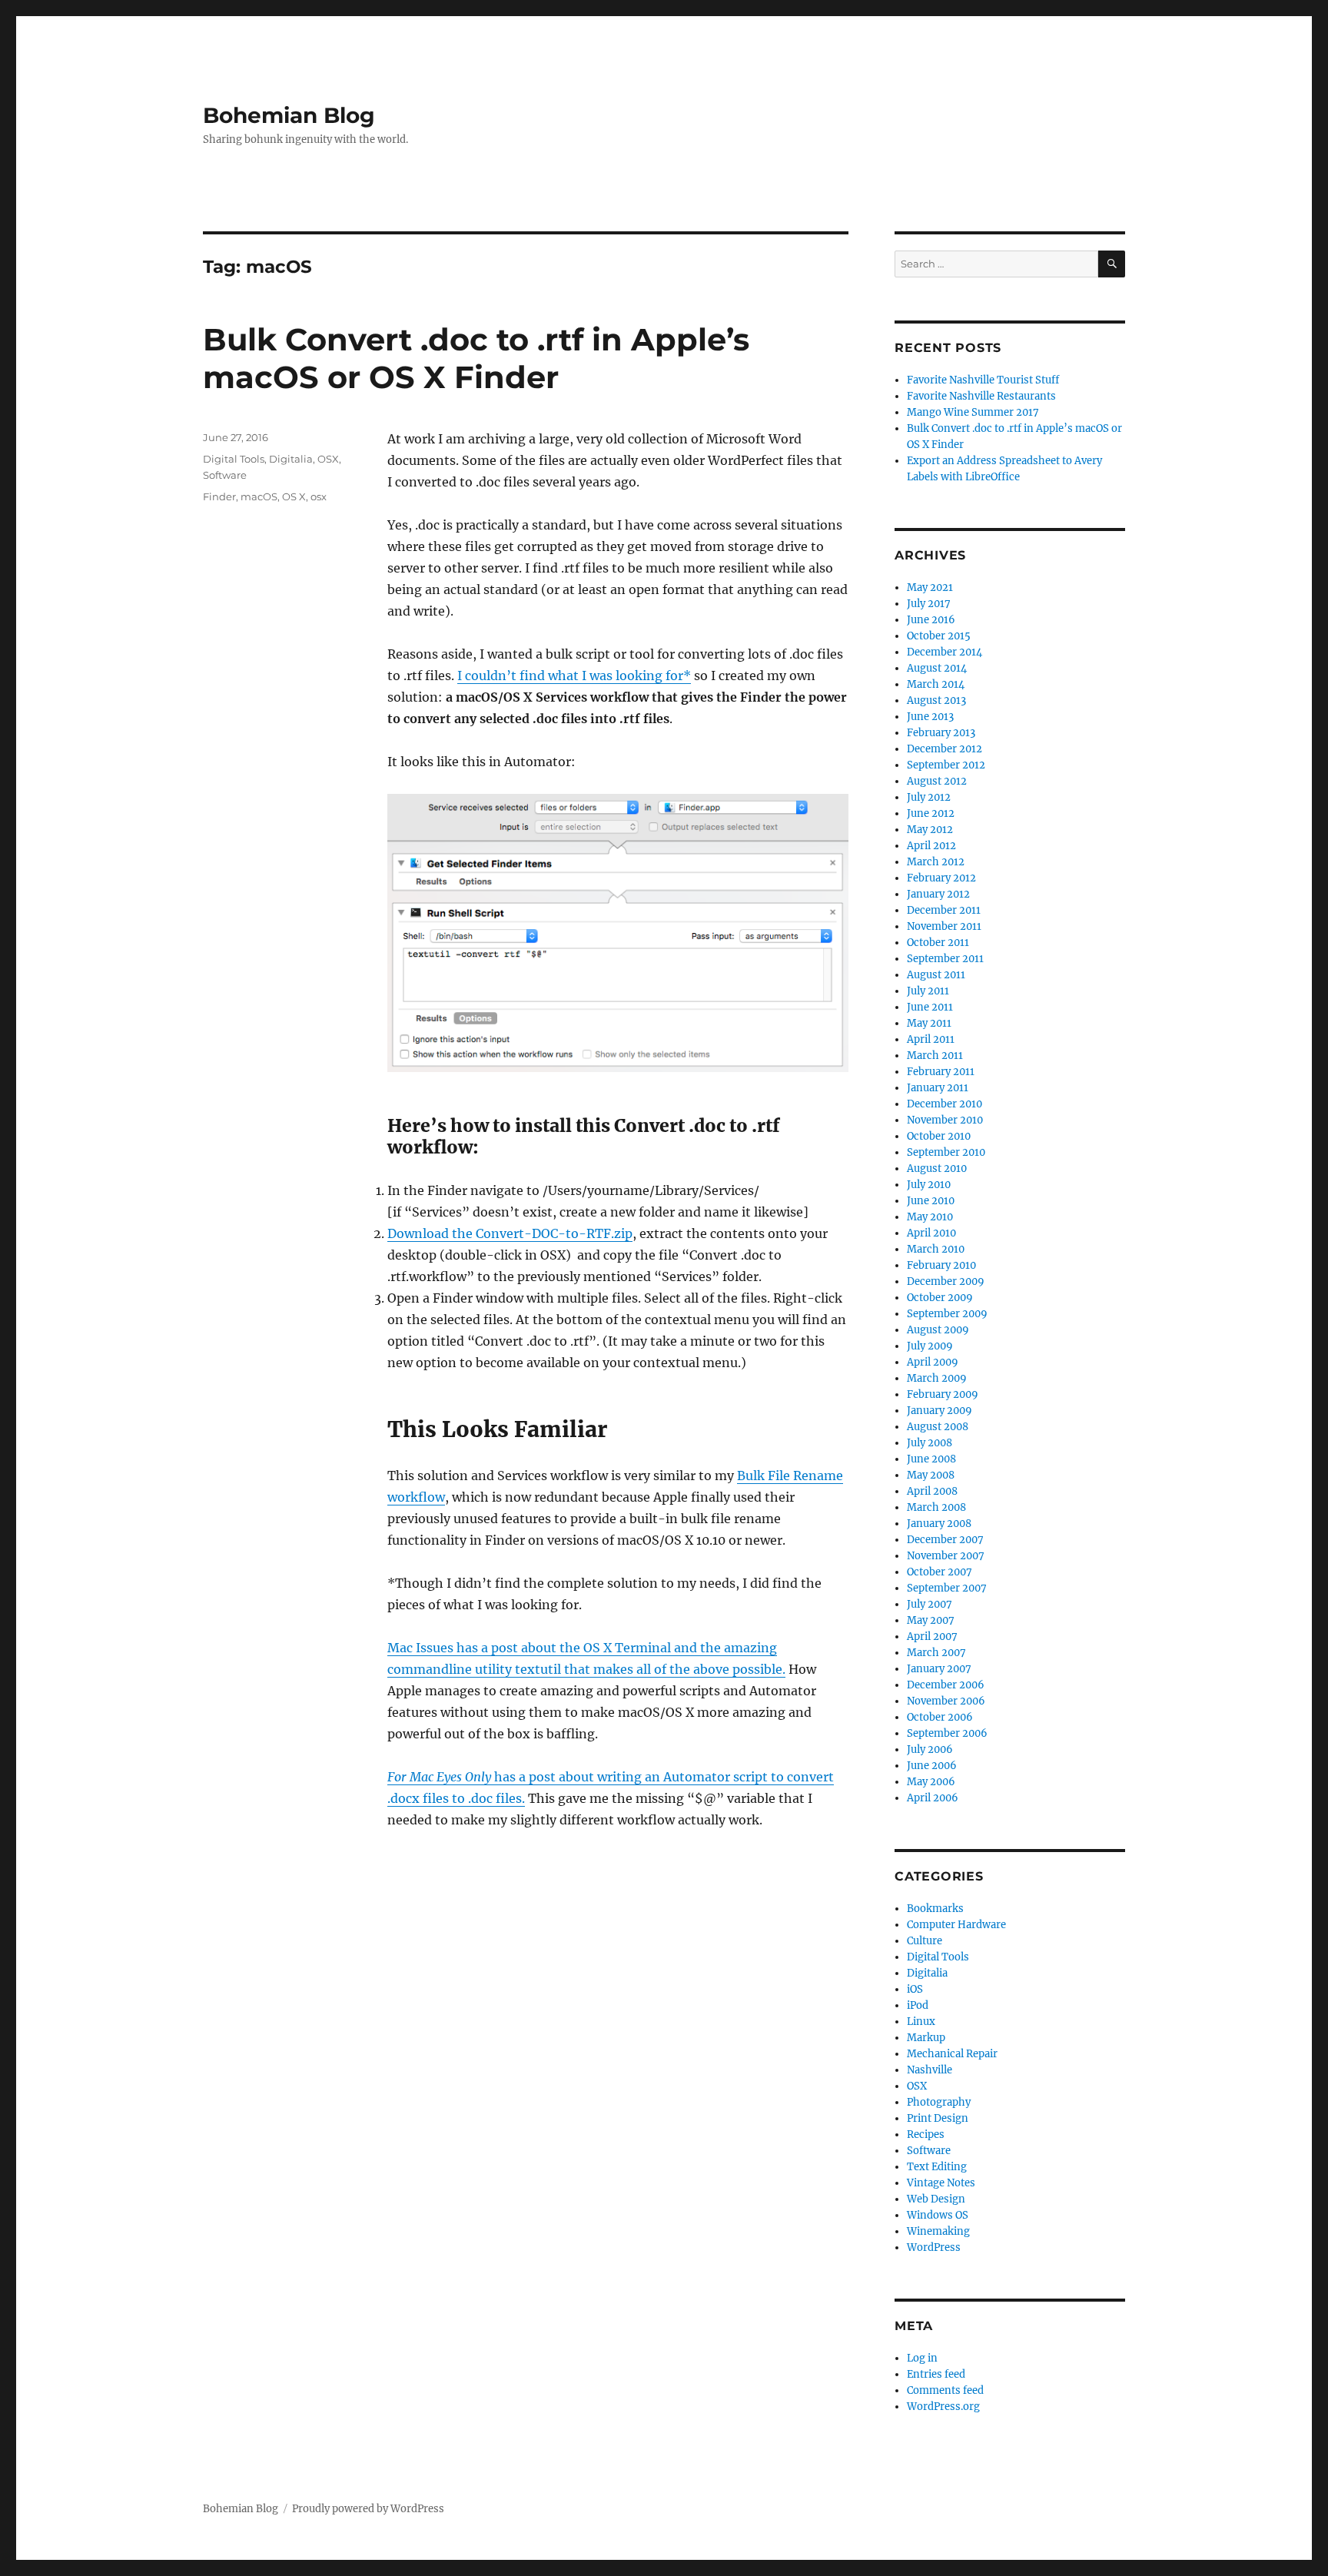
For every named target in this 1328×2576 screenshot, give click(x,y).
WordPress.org (943, 2407)
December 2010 (945, 1104)
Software (225, 475)
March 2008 (936, 1507)
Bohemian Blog (289, 115)
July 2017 (929, 604)
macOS (259, 496)
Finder (219, 496)
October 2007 (940, 1572)
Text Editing (937, 2167)
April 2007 (932, 1637)
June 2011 (930, 1007)
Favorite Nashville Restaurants (981, 396)
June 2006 (932, 1766)
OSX (328, 459)
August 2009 (938, 1330)
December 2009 (946, 1281)
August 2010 (937, 1168)
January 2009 (940, 1411)
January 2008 (939, 1524)
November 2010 (945, 1120)
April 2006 (933, 1798)
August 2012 (937, 781)
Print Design (938, 2118)
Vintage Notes (941, 2183)
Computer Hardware (956, 1925)
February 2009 (943, 1394)
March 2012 (936, 862)
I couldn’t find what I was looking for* (574, 676)
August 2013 (936, 700)
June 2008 (931, 1459)
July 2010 (929, 1185)
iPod (918, 2005)
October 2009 (940, 1298)
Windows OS (938, 2215)
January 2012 (938, 894)
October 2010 (939, 1136)
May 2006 (931, 1782)
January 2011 (938, 1088)
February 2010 (941, 1265)
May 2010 (930, 1217)
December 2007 (945, 1540)
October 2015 (939, 636)
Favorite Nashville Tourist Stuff (983, 380)
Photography (939, 2102)
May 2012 (930, 830)
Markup (926, 2038)
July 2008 (930, 1443)
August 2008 (938, 1427)
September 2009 (947, 1314)
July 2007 (930, 1604)
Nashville (930, 2070)
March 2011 (935, 1056)
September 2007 (947, 1588)
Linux (921, 2022)
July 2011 (928, 991)
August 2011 (936, 975)
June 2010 (931, 1201)
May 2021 (930, 588)
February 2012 (941, 878)
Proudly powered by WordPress (368, 2509)
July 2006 (930, 1749)
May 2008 (931, 1475)
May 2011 (929, 1023)
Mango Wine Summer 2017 (973, 412)
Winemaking (938, 2231)
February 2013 (941, 733)
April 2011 (931, 1039)
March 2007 (936, 1653)
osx (319, 496)
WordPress (934, 2247)
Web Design (936, 2199)
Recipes (926, 2134)
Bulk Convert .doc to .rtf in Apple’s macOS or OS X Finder (476, 358)
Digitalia (291, 459)
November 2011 (944, 926)
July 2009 (930, 1346)
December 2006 (946, 1685)
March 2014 (936, 684)
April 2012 (931, 846)
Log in (922, 2358)
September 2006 (947, 1733)
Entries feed (936, 2374)
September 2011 (945, 959)
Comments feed (945, 2390)
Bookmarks (935, 1909)
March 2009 (937, 1378)
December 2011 (944, 910)
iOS (915, 1989)
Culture (925, 1941)
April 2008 (932, 1491)
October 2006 (940, 1717)
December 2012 (945, 749)
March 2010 (936, 1249)
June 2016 (931, 620)
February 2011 (941, 1072)
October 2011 (938, 943)
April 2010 (931, 1233)
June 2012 (931, 813)
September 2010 (946, 1152)
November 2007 (946, 1556)
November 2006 (946, 1701)
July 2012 (929, 797)
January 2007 (939, 1669)
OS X (294, 496)
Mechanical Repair (952, 2054)
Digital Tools (234, 459)
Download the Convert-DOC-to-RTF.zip (510, 1233)
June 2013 (930, 717)
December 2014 (945, 652)
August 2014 (937, 668)
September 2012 (946, 765)
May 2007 (931, 1620)
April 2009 (933, 1362)
